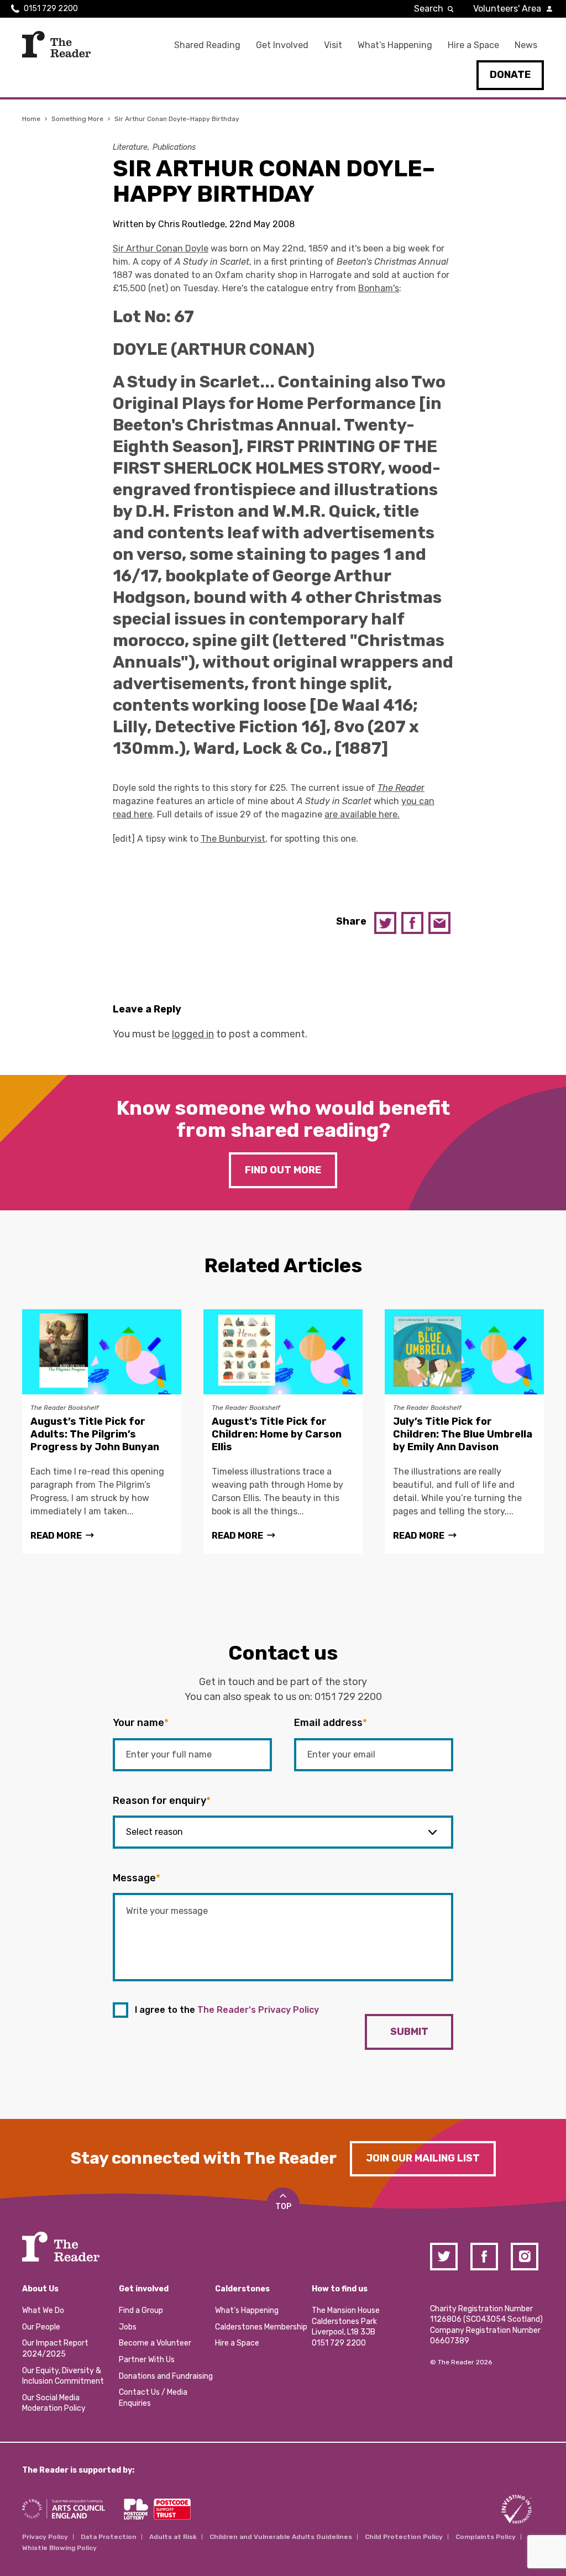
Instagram (525, 2257)
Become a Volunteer (155, 2343)
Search (429, 9)
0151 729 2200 (51, 9)
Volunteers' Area (507, 9)
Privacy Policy (45, 2537)
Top (283, 2207)
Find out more (283, 1170)
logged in (193, 1034)
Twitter (385, 923)
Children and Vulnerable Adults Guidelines (281, 2537)
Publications (174, 147)
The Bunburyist (233, 839)
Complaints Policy (486, 2537)
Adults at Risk (173, 2537)
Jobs (128, 2327)
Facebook (412, 923)
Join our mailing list (423, 2158)
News (526, 45)
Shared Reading (207, 45)
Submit (409, 2032)
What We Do (43, 2310)
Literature (130, 147)
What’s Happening (395, 45)
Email (439, 923)
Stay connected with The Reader (204, 2158)
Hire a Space (473, 45)
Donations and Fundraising (166, 2376)
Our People (41, 2327)
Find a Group (141, 2310)
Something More (77, 119)
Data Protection (109, 2537)
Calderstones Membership (261, 2327)
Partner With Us (147, 2360)
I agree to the (227, 2010)
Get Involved (282, 45)
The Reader (56, 44)
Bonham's (379, 288)
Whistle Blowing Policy (59, 2548)
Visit (333, 45)
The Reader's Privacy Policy (258, 2010)
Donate (510, 75)
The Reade (399, 788)
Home (31, 119)
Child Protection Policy (404, 2537)
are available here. (362, 814)
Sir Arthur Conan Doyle (161, 248)
